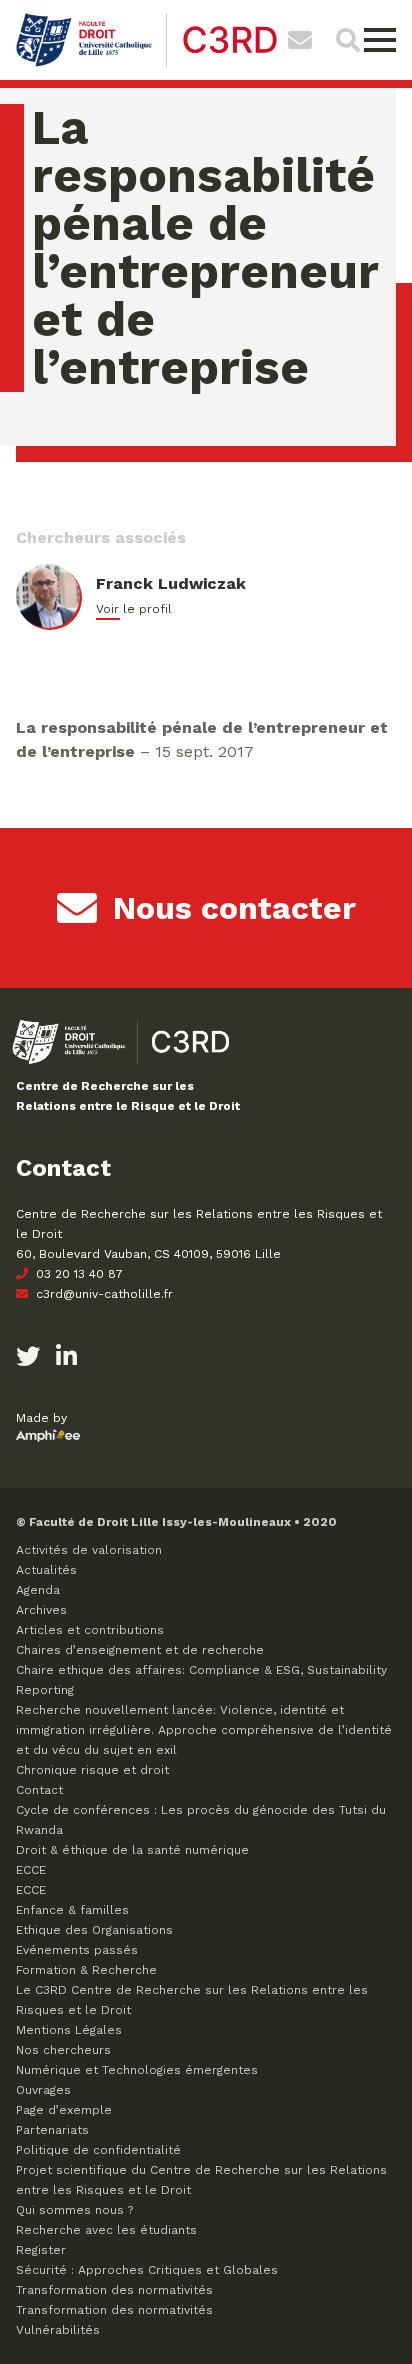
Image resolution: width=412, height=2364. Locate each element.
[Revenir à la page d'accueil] (146, 64)
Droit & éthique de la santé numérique (132, 1850)
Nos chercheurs (63, 2050)
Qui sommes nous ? (74, 2210)
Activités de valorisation (89, 1550)
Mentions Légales (69, 2030)
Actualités (46, 1570)
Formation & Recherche (86, 1970)
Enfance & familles (72, 1910)
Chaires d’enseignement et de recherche (140, 1650)
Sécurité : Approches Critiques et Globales (147, 2270)
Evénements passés (77, 1950)
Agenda (38, 1590)
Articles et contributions (90, 1630)
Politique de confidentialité (98, 2150)
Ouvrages (43, 2090)
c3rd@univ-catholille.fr (102, 1294)
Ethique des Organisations (94, 1930)
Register (41, 2250)
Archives (41, 1610)
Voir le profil (134, 609)
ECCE (31, 1870)
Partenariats (52, 2130)
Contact (39, 1790)
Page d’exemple (64, 2110)
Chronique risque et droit (92, 1770)
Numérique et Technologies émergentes (137, 2070)
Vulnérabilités (58, 2330)
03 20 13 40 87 (77, 1274)
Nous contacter (234, 908)
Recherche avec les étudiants (106, 2230)
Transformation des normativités (114, 2290)
